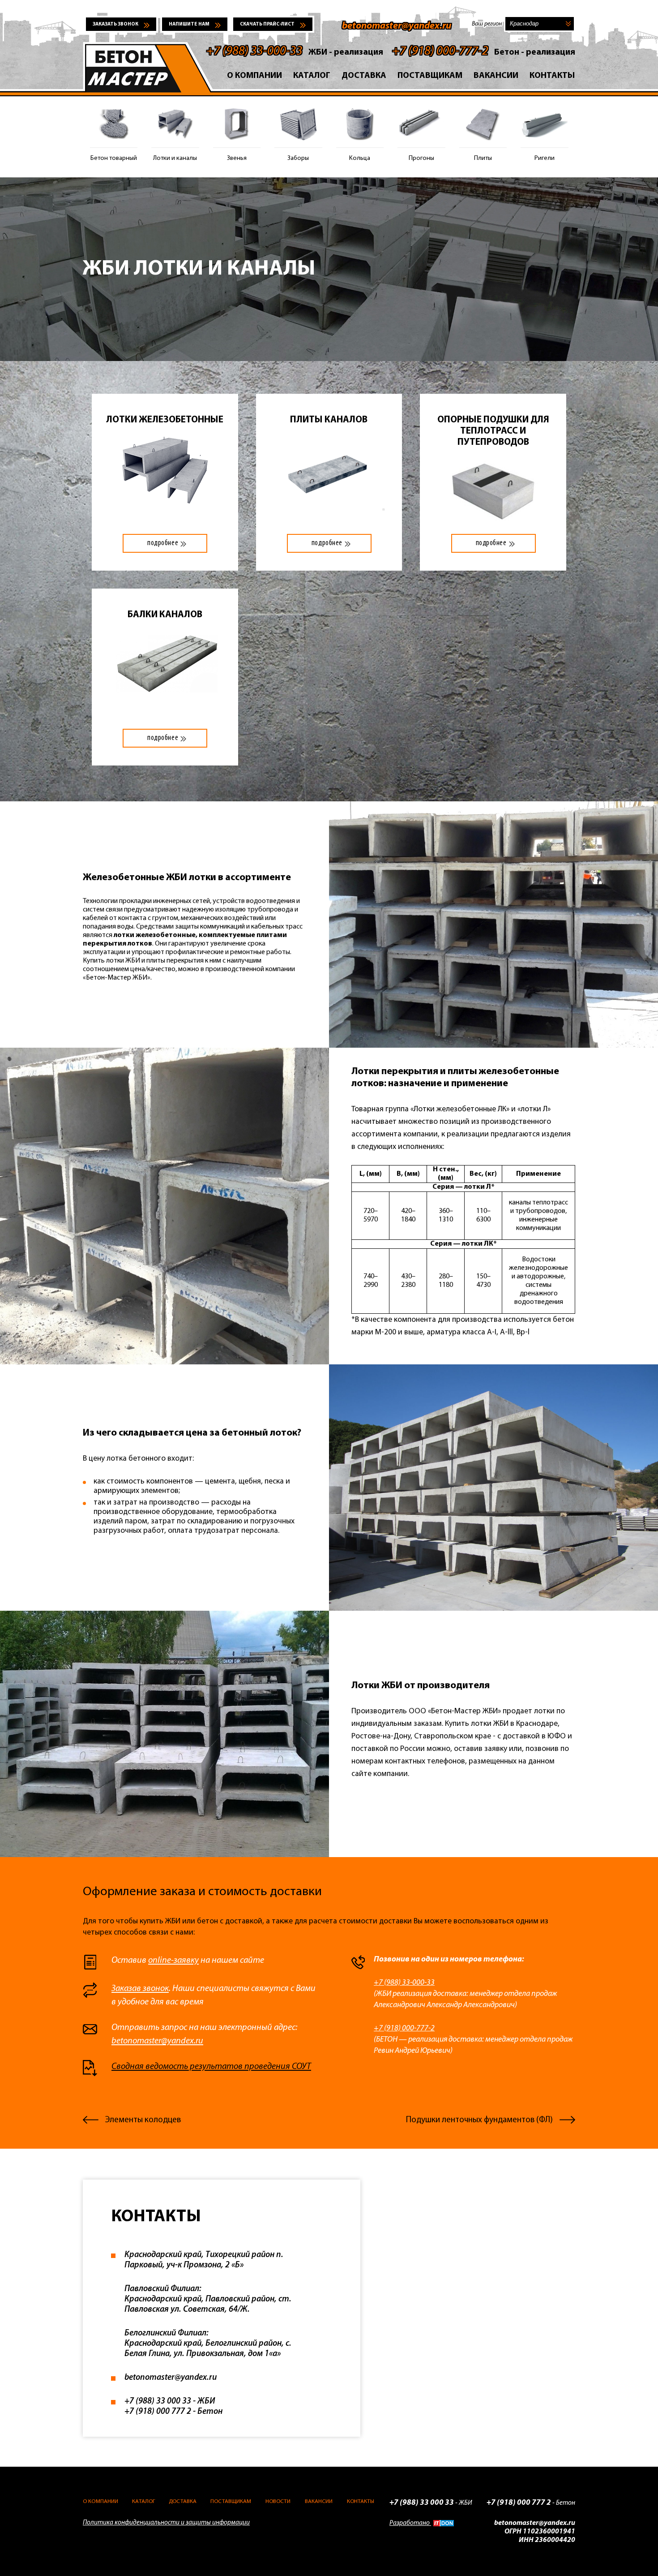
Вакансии (496, 76)
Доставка (364, 76)
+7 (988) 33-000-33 (254, 52)
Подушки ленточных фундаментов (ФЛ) (479, 2120)
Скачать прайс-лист (267, 24)
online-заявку (173, 1961)
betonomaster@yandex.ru (397, 26)
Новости (278, 2501)
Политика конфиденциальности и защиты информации (166, 2523)
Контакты (552, 76)
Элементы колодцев (143, 2120)
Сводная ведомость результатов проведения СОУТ (211, 2067)
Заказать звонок (115, 24)
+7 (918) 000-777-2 (440, 52)
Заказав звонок (140, 1989)
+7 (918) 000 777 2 (158, 2412)
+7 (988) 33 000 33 (158, 2402)
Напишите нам (189, 24)
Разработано (410, 2523)
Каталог (312, 76)
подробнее (163, 543)
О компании (254, 76)
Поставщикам (430, 76)
